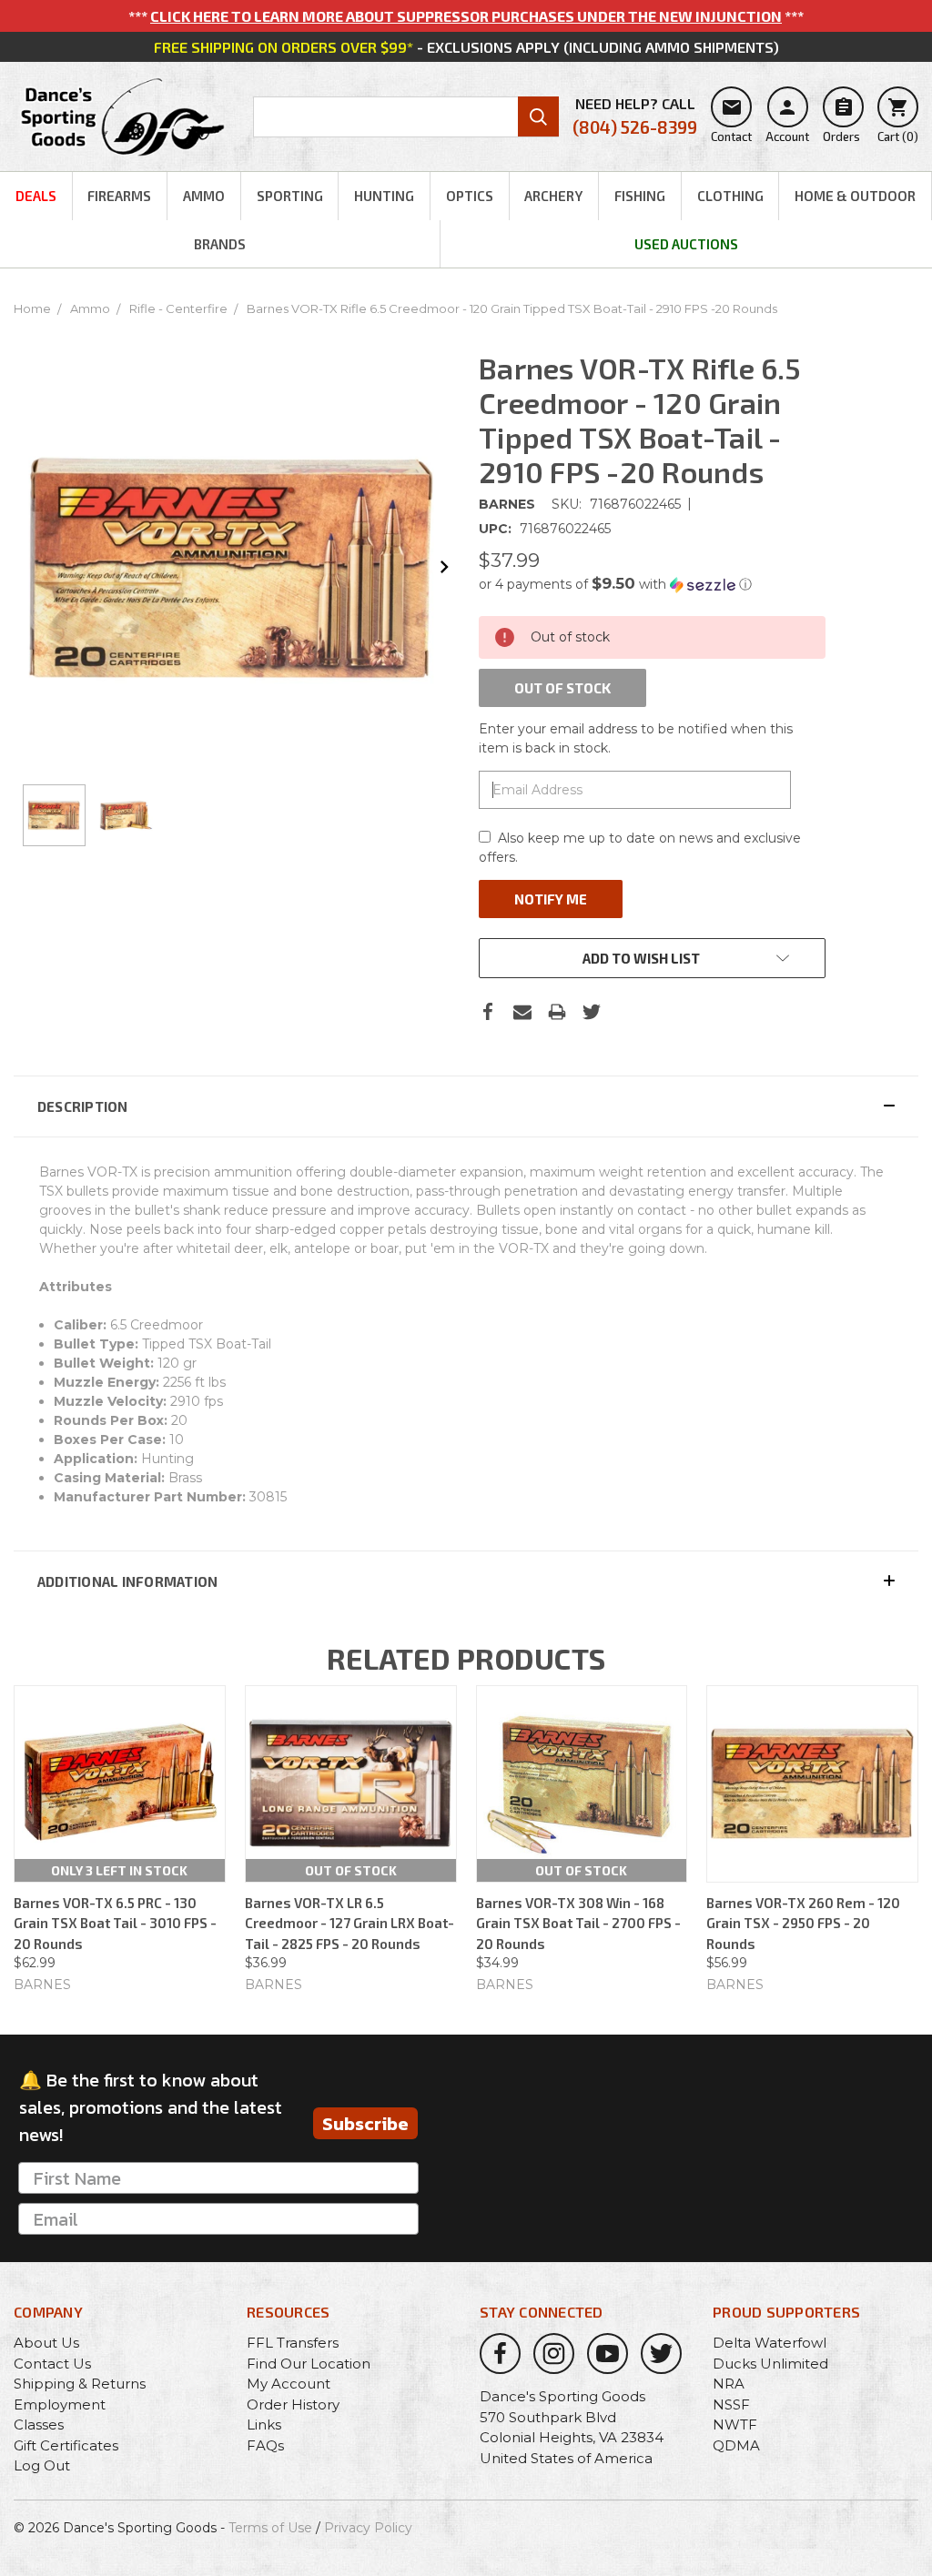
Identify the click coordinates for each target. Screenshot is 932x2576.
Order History (293, 2404)
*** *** (466, 16)
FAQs (265, 2445)
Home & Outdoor (855, 196)
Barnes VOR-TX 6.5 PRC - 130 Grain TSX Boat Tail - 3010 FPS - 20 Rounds (115, 1923)
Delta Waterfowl (770, 2343)
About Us (46, 2343)
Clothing (730, 196)
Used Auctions (686, 244)
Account (787, 120)
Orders (841, 120)
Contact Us (52, 2364)
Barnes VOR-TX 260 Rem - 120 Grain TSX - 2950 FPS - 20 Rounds (803, 1923)
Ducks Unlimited (770, 2364)
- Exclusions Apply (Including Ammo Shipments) (466, 47)
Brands (220, 244)
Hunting (384, 196)
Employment (60, 2404)
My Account (289, 2384)
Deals (36, 196)
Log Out (42, 2465)
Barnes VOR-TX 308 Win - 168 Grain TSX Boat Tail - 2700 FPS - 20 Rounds (578, 1923)
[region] (233, 816)
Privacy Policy (368, 2528)
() (898, 120)
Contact (731, 120)
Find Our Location (309, 2364)
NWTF (735, 2424)
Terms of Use (270, 2528)
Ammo (204, 196)
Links (264, 2424)
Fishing (640, 196)
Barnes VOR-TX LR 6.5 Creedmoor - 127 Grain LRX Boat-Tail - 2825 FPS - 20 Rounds (349, 1923)
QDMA (736, 2445)
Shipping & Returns (80, 2384)
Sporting (290, 196)
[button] (652, 584)
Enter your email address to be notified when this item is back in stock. (636, 738)
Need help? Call (635, 116)
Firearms (119, 196)
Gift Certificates (66, 2445)
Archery (553, 196)
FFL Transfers (293, 2343)
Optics (470, 196)
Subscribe (365, 2124)
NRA (729, 2384)
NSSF (731, 2404)
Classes (39, 2424)
